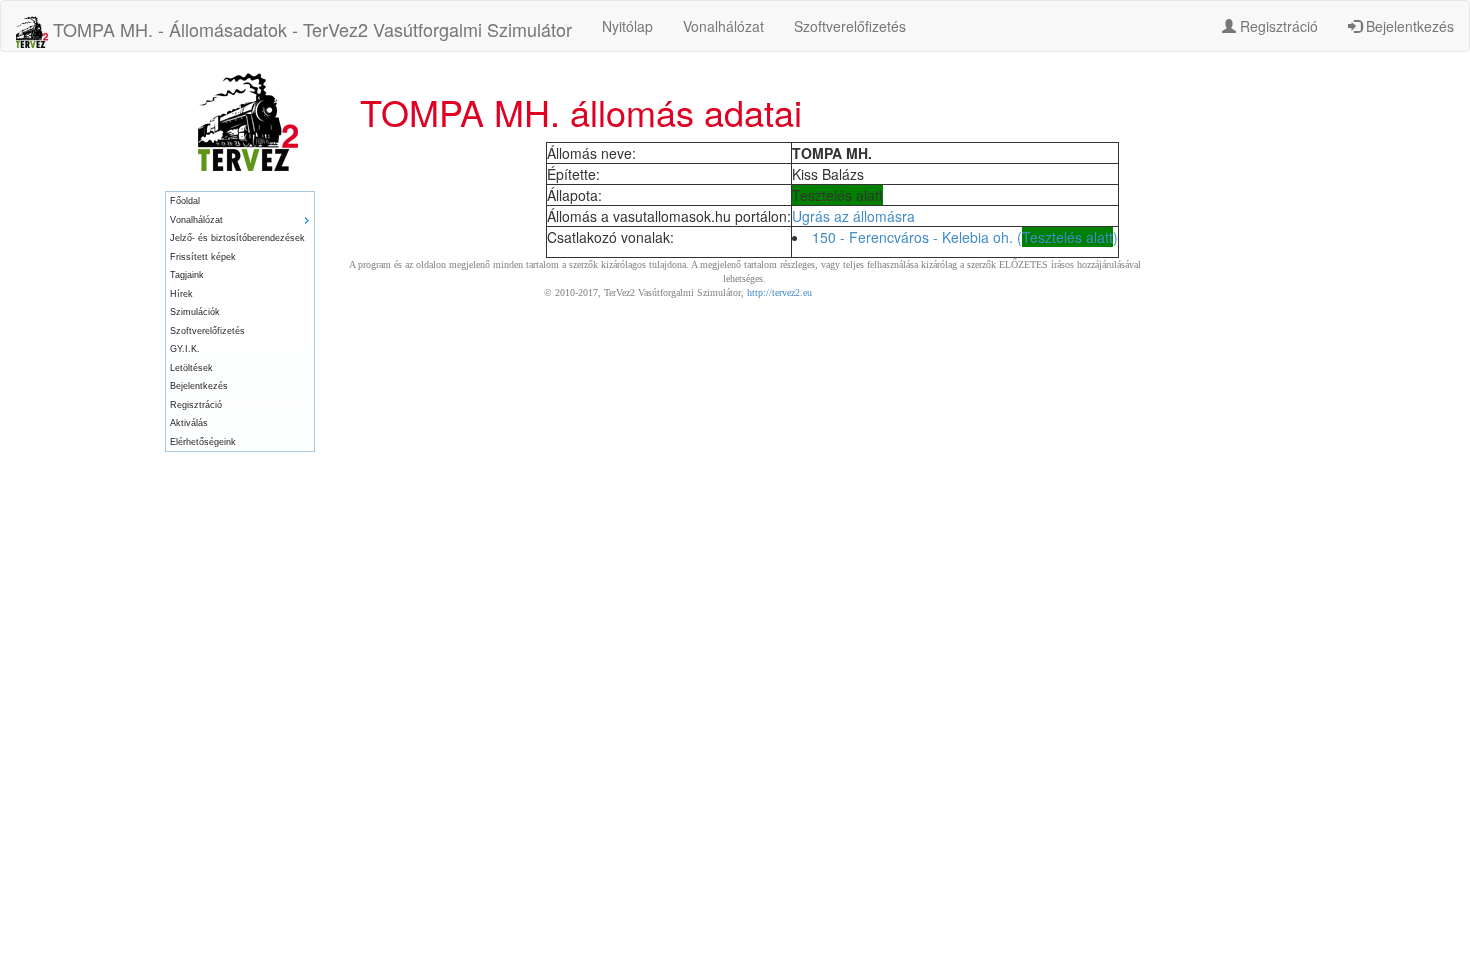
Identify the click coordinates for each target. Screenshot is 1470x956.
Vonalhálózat (723, 26)
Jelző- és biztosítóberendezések (237, 238)
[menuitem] (240, 201)
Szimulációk (195, 312)
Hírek (181, 294)
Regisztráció (1277, 26)
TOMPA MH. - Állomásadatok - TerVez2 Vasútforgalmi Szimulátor (310, 29)
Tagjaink (187, 275)
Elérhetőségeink (203, 442)
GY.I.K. (185, 349)
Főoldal (185, 201)
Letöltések (191, 368)
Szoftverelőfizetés (850, 26)
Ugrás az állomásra (853, 216)
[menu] (240, 321)
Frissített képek (203, 257)
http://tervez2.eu (779, 292)
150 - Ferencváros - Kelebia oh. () (965, 237)
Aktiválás (189, 423)
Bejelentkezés (1408, 26)
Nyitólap (627, 26)
